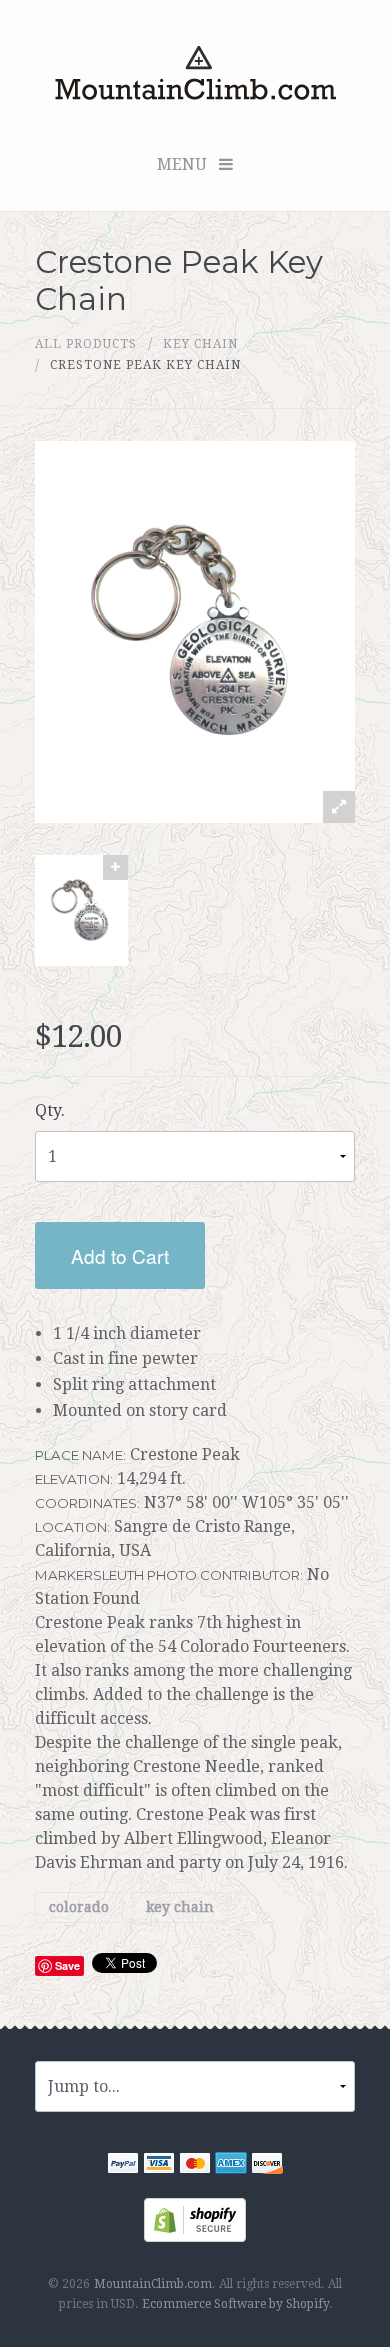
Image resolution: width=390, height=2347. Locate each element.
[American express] (231, 2165)
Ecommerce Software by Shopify (235, 2304)
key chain (200, 344)
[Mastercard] (195, 2165)
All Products (86, 344)
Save (67, 1965)
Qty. (50, 1110)
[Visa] (159, 2165)
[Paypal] (123, 2165)
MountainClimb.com (153, 2284)
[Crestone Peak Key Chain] (81, 910)
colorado (79, 1907)
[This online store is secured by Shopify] (195, 2218)
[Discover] (267, 2165)
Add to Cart (120, 1255)
